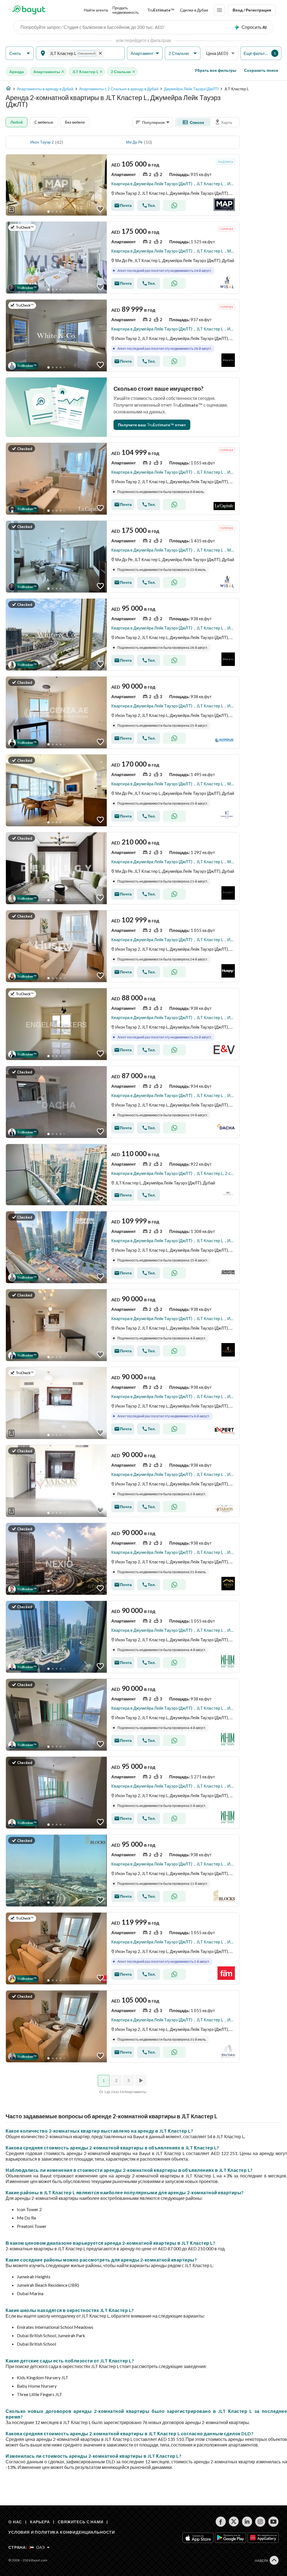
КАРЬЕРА (40, 2522)
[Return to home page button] (29, 10)
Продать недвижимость (126, 10)
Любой (17, 122)
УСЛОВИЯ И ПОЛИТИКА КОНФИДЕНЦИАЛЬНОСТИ (62, 2532)
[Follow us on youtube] (273, 2522)
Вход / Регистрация (252, 10)
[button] (20, 53)
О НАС (15, 2522)
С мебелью (44, 122)
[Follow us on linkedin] (247, 2522)
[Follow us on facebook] (221, 2522)
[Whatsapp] (174, 205)
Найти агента (96, 10)
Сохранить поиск (261, 70)
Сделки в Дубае (194, 10)
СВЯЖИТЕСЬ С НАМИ (80, 2522)
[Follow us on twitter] (234, 2522)
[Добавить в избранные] (100, 209)
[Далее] (142, 2080)
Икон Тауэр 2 (42, 142)
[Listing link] (123, 185)
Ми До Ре (134, 142)
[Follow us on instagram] (260, 2522)
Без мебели (75, 122)
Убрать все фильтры (216, 70)
